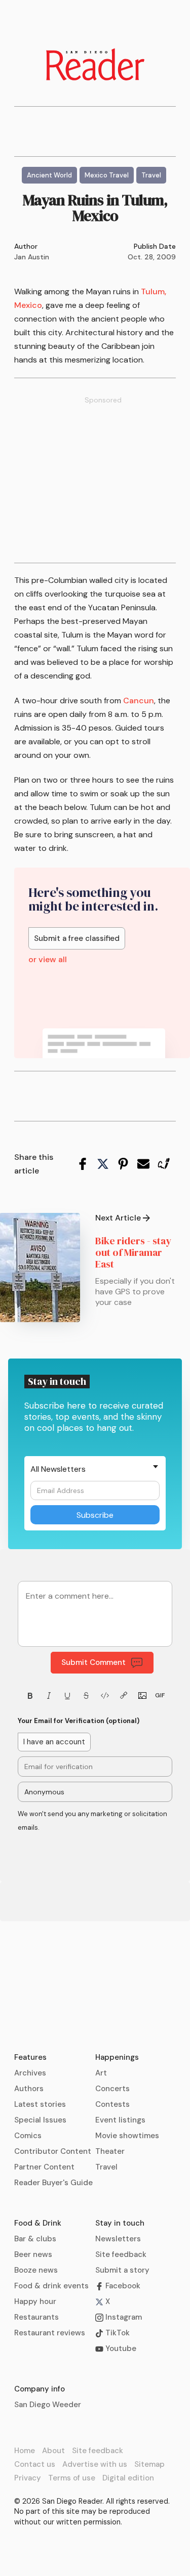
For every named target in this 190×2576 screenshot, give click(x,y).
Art (101, 2073)
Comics (28, 2136)
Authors (29, 2089)
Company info (40, 2389)
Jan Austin (32, 257)
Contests (112, 2104)
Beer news (33, 2254)
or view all (48, 960)
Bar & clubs (35, 2239)
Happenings (117, 2057)
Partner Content (44, 2167)
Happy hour (35, 2301)
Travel (106, 2167)
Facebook (122, 2286)
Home (25, 2451)
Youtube (120, 2348)
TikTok (117, 2333)
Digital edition (128, 2478)
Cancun (139, 701)
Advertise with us (95, 2464)
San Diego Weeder (48, 2405)
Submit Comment (93, 1662)
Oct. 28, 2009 (152, 257)
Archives (30, 2073)
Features (30, 2057)
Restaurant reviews (50, 2333)
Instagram (123, 2317)
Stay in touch (120, 2223)
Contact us (35, 2464)
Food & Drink (38, 2223)
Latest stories (40, 2104)
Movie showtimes (127, 2136)
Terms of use (72, 2478)
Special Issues (40, 2120)
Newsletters (118, 2239)
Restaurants (36, 2317)
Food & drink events (51, 2286)
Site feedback (121, 2254)
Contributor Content (53, 2151)
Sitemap (149, 2464)
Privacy (28, 2478)
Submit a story (122, 2270)
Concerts (112, 2089)
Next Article (118, 1218)
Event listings (120, 2120)
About (53, 2451)
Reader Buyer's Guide (53, 2183)
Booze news (36, 2270)
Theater (110, 2151)
